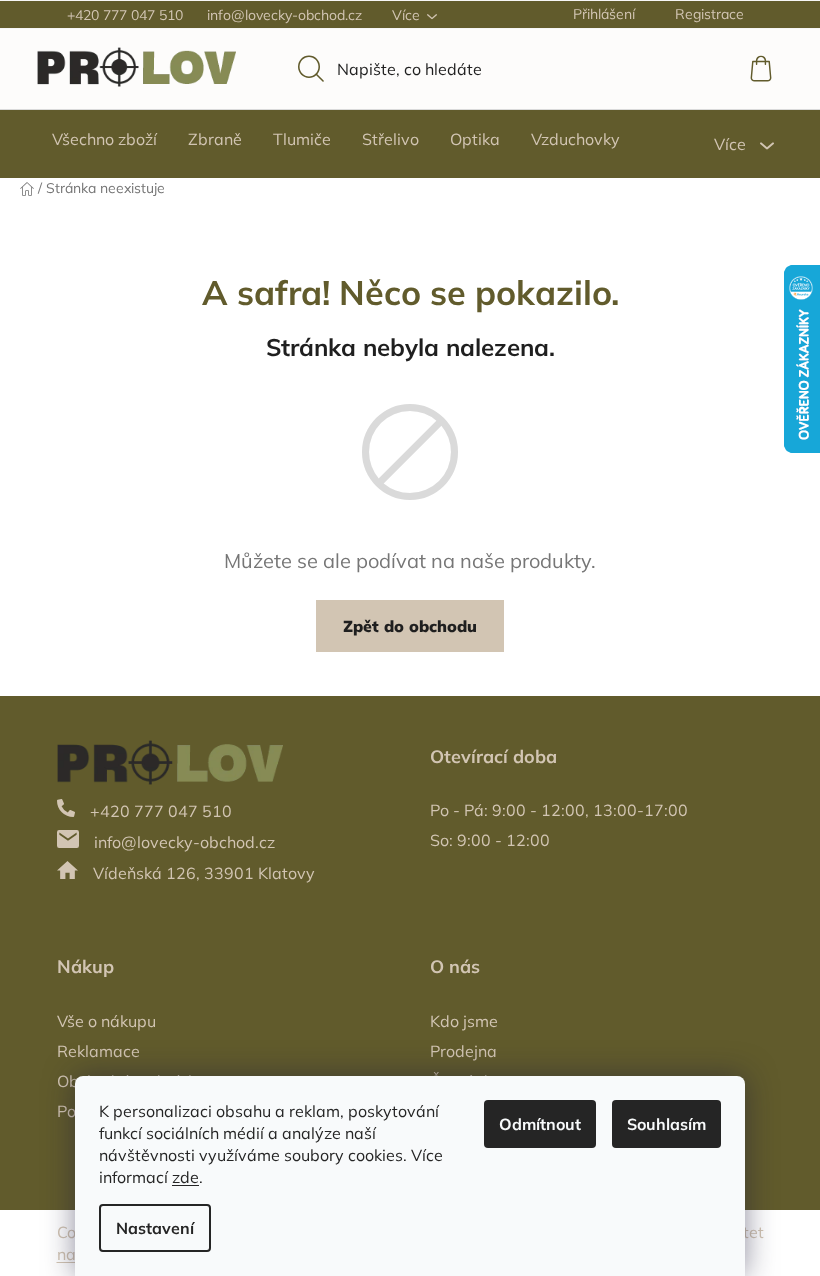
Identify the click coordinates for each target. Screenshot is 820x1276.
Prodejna (463, 1051)
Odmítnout (540, 1124)
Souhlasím (666, 1124)
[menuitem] (104, 139)
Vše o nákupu (106, 1021)
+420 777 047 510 (125, 15)
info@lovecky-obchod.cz (284, 15)
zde (185, 1177)
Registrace (709, 14)
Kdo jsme (464, 1021)
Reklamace (98, 1051)
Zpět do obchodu (410, 626)
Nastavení (155, 1228)
